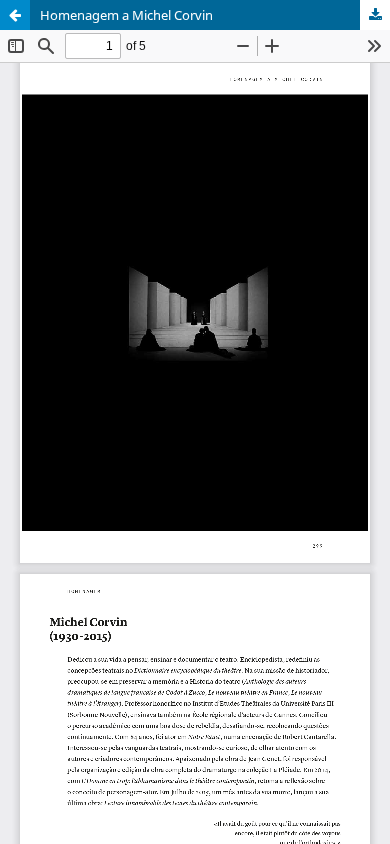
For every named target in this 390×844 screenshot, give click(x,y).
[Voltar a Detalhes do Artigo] (15, 15)
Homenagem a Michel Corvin (126, 15)
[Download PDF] (375, 15)
